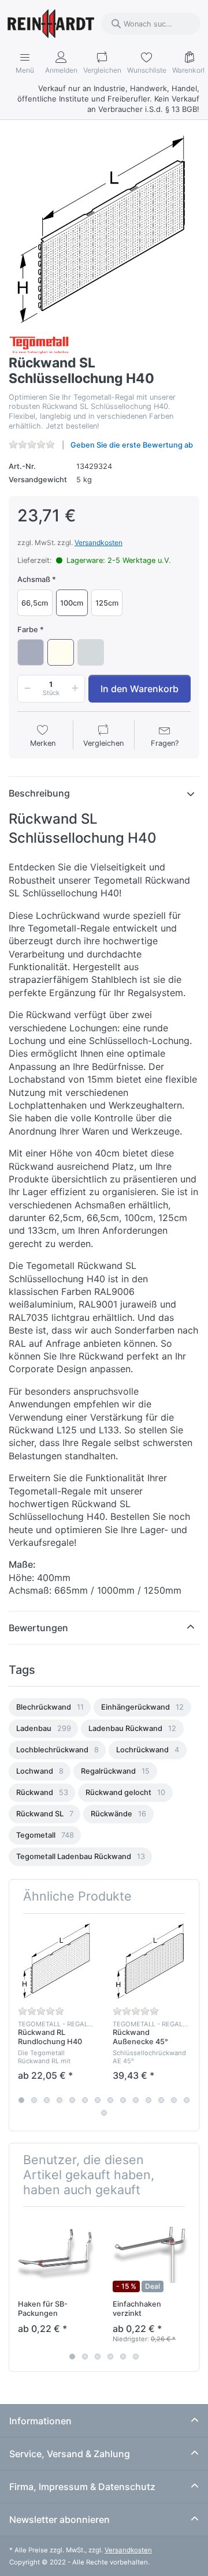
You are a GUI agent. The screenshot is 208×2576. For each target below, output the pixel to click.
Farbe (28, 630)
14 (187, 2100)
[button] (25, 689)
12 (161, 2100)
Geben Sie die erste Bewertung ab (132, 445)
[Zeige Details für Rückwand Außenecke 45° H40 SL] (151, 1961)
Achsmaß (34, 579)
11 (148, 2100)
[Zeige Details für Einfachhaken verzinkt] (151, 2254)
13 (174, 2100)
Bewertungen (38, 1628)
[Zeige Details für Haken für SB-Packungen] (56, 2254)
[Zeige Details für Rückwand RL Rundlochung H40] (56, 1961)
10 (136, 2100)
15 (104, 2113)
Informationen (40, 2421)
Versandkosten (99, 542)
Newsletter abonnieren (60, 2519)
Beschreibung (39, 793)
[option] (50, 1707)
